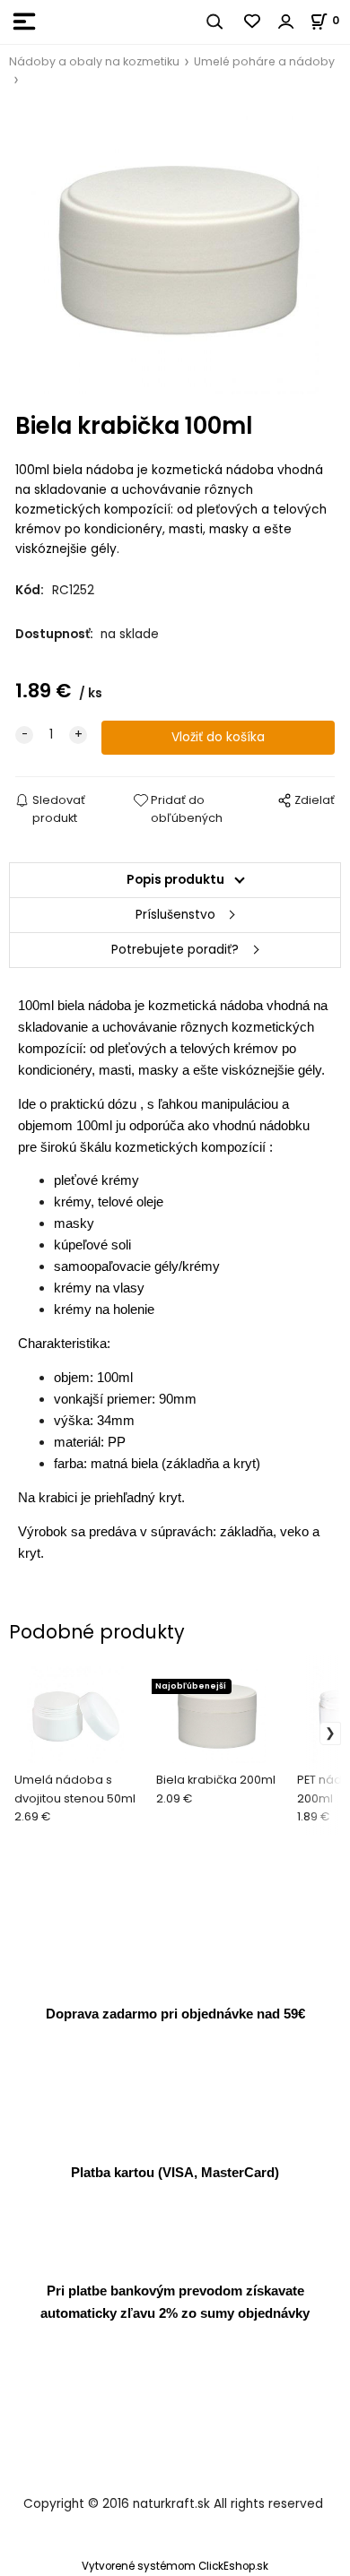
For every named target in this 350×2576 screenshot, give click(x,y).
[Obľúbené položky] (253, 22)
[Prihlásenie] (286, 22)
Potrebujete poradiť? (175, 950)
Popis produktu (175, 880)
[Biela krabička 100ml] (175, 251)
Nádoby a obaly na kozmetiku (94, 61)
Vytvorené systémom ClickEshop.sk (175, 2566)
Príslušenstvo (175, 915)
